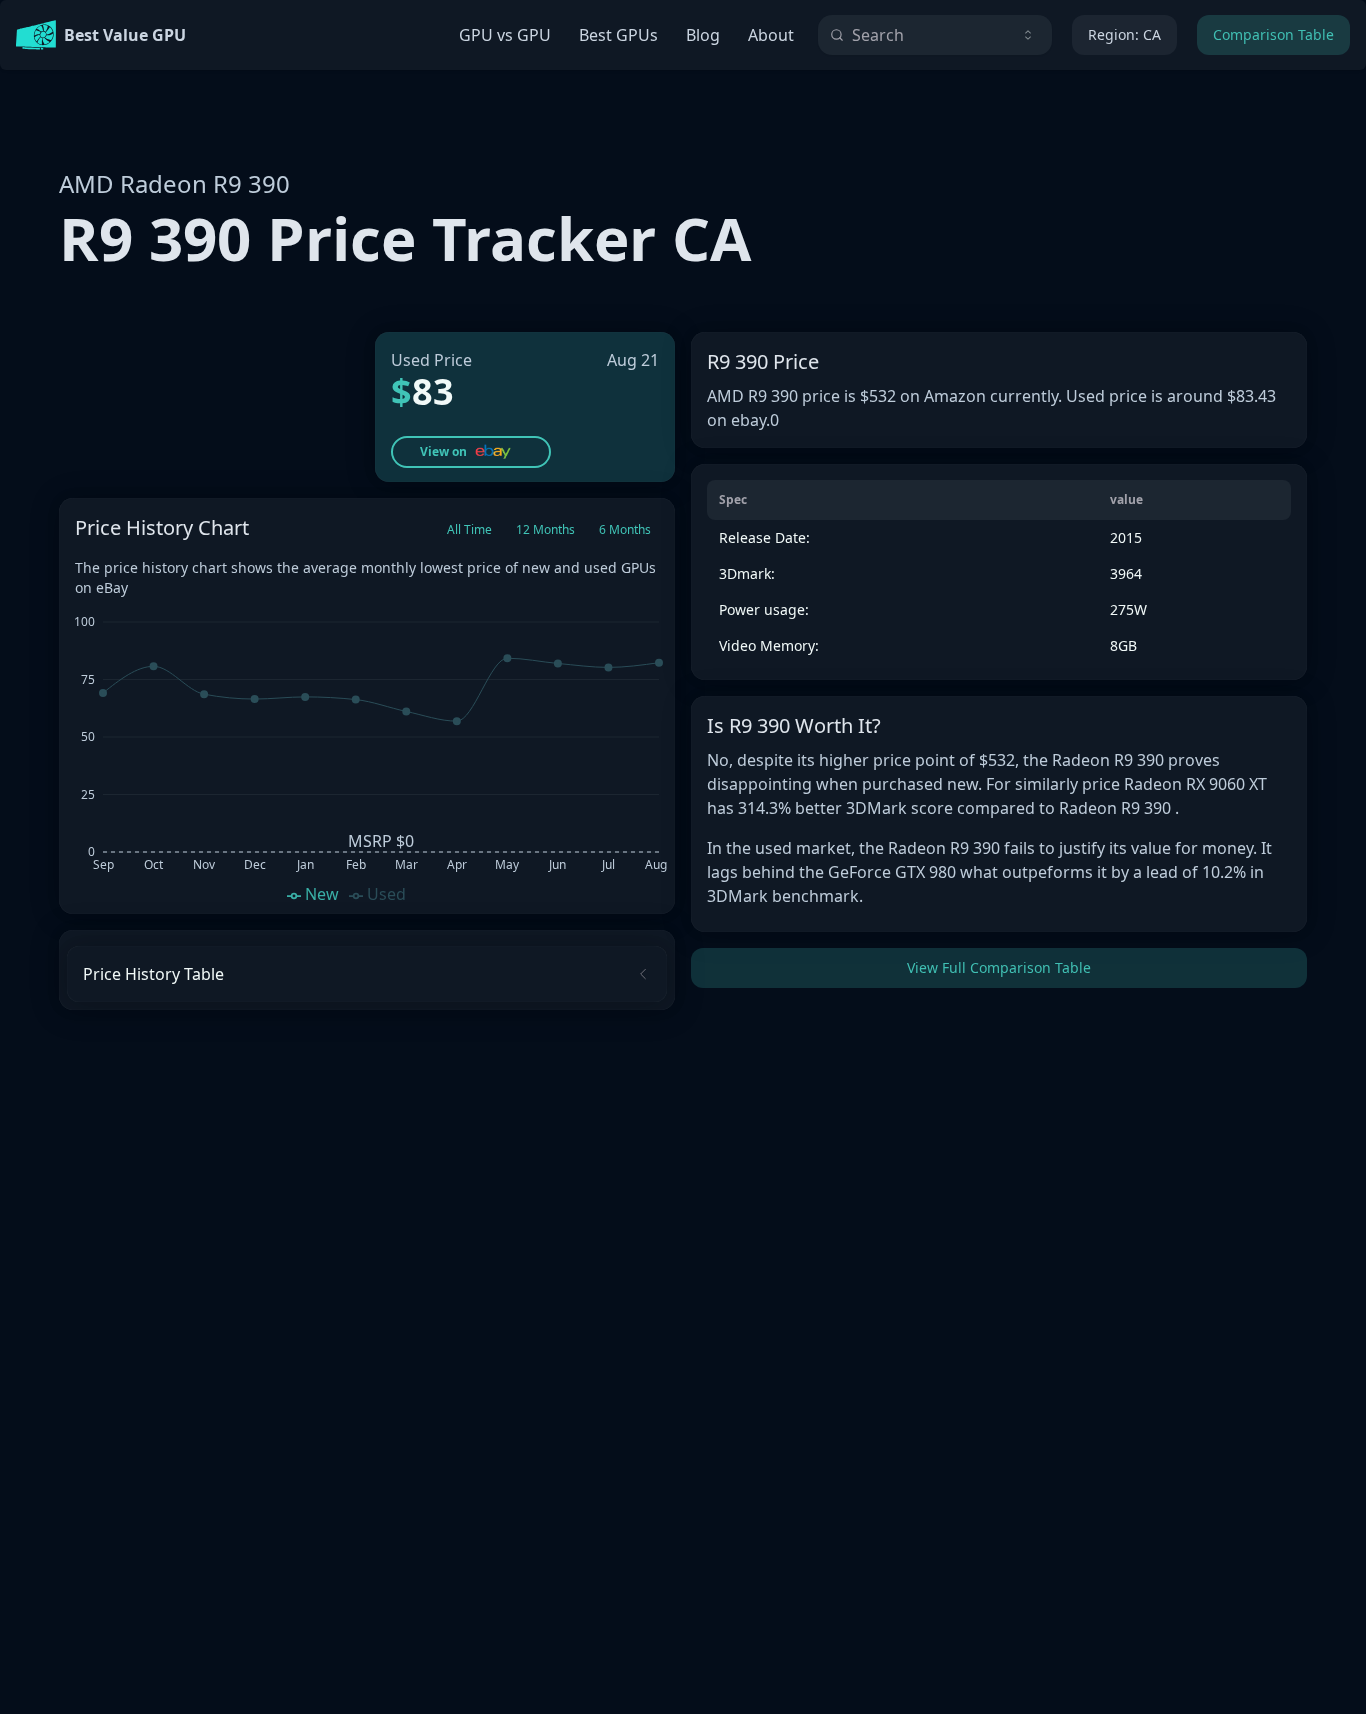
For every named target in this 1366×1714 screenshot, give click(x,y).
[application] (367, 756)
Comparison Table (1273, 34)
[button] (471, 452)
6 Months (625, 529)
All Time (469, 529)
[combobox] (935, 35)
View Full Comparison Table (999, 967)
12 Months (545, 529)
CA (1124, 34)
